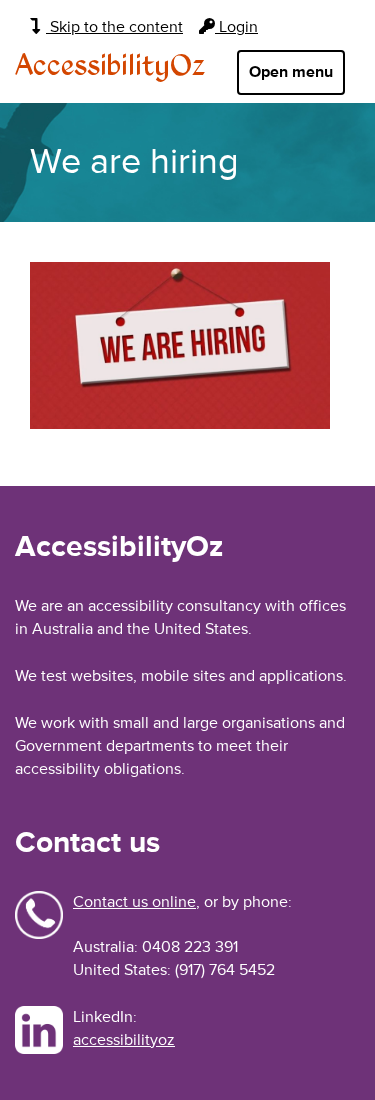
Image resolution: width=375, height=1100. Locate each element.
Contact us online (134, 902)
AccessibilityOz (110, 67)
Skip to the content (114, 27)
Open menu (291, 72)
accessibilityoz (124, 1040)
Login (236, 27)
